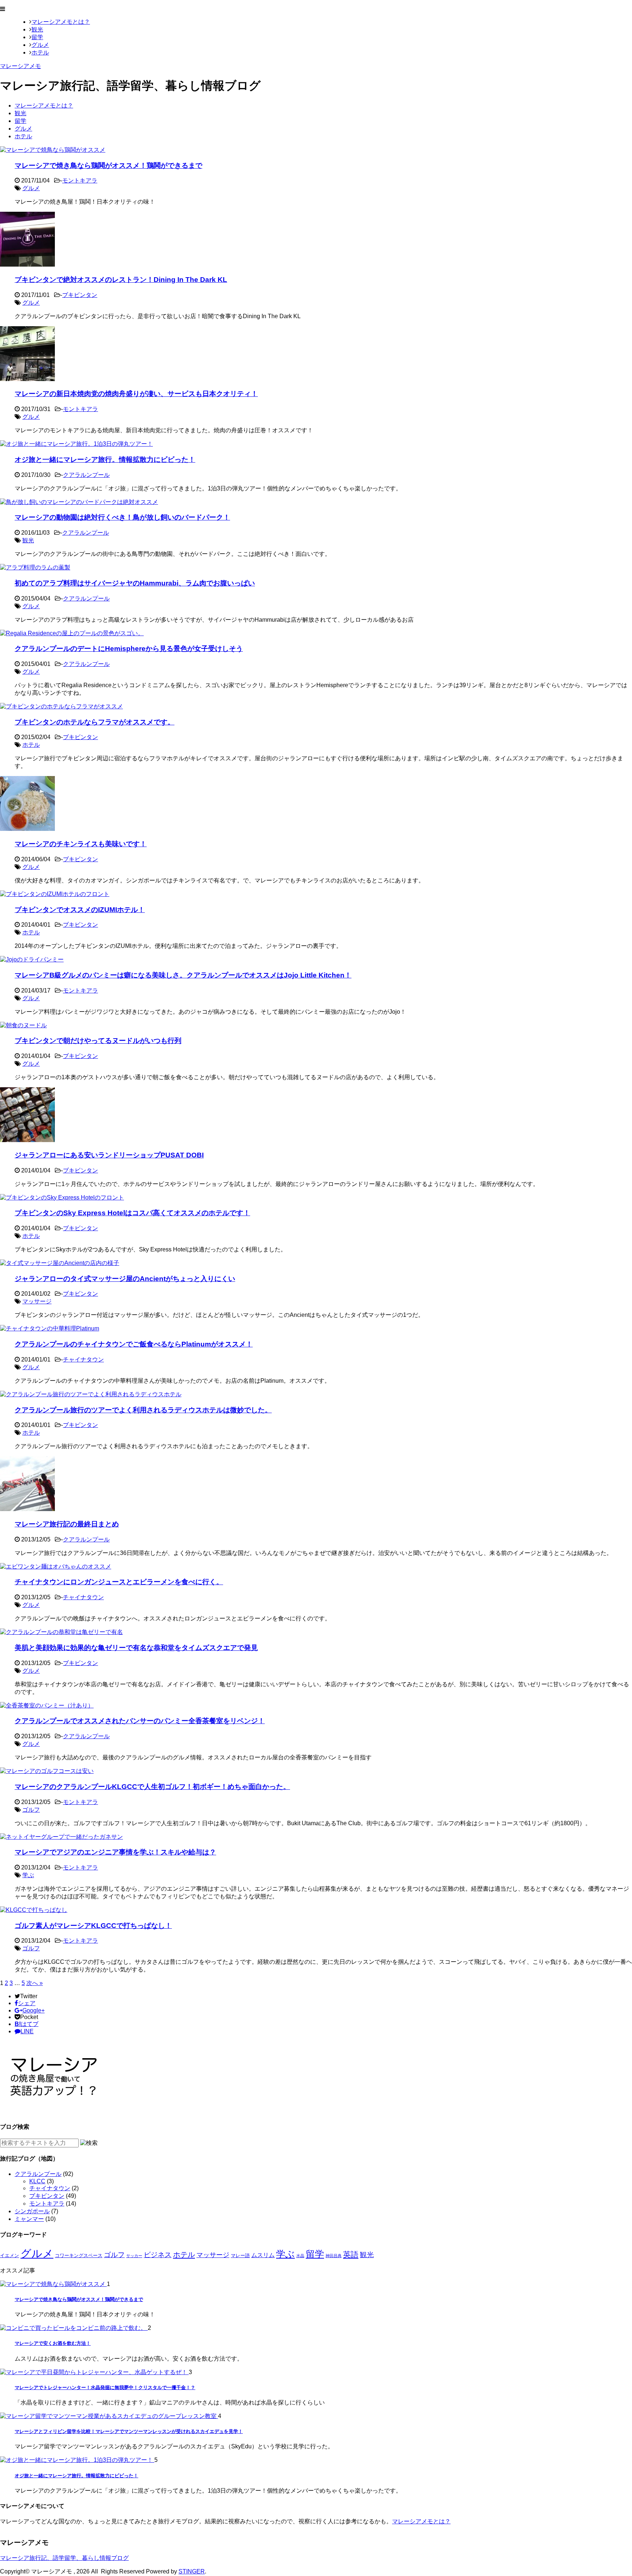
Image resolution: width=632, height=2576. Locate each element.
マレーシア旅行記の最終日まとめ (67, 1524)
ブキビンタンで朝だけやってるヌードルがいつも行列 (98, 1041)
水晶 (300, 2256)
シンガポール (32, 2211)
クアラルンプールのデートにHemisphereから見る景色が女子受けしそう (129, 649)
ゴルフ (31, 1810)
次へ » (35, 1983)
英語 (351, 2255)
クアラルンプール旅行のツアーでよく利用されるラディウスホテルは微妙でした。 (143, 1410)
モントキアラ (80, 180)
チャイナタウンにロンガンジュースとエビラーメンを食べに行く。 (119, 1582)
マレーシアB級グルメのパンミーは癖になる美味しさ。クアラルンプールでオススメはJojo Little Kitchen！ (183, 975)
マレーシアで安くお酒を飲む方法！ (53, 2343)
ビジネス (158, 2255)
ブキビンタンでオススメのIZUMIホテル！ (80, 910)
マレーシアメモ (20, 66)
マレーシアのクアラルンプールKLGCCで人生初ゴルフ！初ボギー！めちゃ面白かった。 (152, 1787)
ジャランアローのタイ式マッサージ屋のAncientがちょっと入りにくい (125, 1279)
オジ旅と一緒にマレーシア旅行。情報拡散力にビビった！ (105, 460)
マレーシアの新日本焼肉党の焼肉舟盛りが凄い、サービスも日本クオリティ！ (136, 394)
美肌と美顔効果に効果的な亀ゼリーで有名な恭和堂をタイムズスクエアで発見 (136, 1648)
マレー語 (240, 2255)
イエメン (10, 2255)
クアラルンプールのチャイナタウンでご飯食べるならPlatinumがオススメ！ (134, 1344)
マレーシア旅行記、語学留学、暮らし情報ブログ (64, 2558)
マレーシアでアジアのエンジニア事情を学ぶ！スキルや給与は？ (115, 1852)
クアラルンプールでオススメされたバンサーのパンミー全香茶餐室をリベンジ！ (140, 1721)
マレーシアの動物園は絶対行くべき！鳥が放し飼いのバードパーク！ (122, 517)
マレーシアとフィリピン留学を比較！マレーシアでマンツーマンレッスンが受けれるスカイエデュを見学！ (129, 2431)
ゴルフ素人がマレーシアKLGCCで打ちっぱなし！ (93, 1926)
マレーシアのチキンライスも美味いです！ (81, 844)
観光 (37, 29)
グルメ (40, 45)
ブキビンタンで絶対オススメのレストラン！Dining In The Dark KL (121, 280)
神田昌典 (334, 2256)
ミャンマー (29, 2219)
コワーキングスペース (79, 2255)
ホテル (40, 52)
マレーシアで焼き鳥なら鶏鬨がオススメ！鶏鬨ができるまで (108, 165)
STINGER (192, 2571)
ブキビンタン (80, 295)
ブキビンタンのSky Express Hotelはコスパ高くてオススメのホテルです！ (132, 1213)
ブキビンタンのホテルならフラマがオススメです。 (95, 722)
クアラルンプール (86, 475)
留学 (37, 37)
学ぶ (28, 1875)
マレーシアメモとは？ (61, 22)
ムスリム (263, 2255)
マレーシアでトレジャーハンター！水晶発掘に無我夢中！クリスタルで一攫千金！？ (105, 2387)
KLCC (37, 2181)
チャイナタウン (83, 1359)
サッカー (134, 2256)
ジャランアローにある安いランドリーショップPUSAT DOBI (109, 1155)
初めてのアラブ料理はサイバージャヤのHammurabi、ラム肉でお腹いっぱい (135, 583)
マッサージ (37, 1301)
